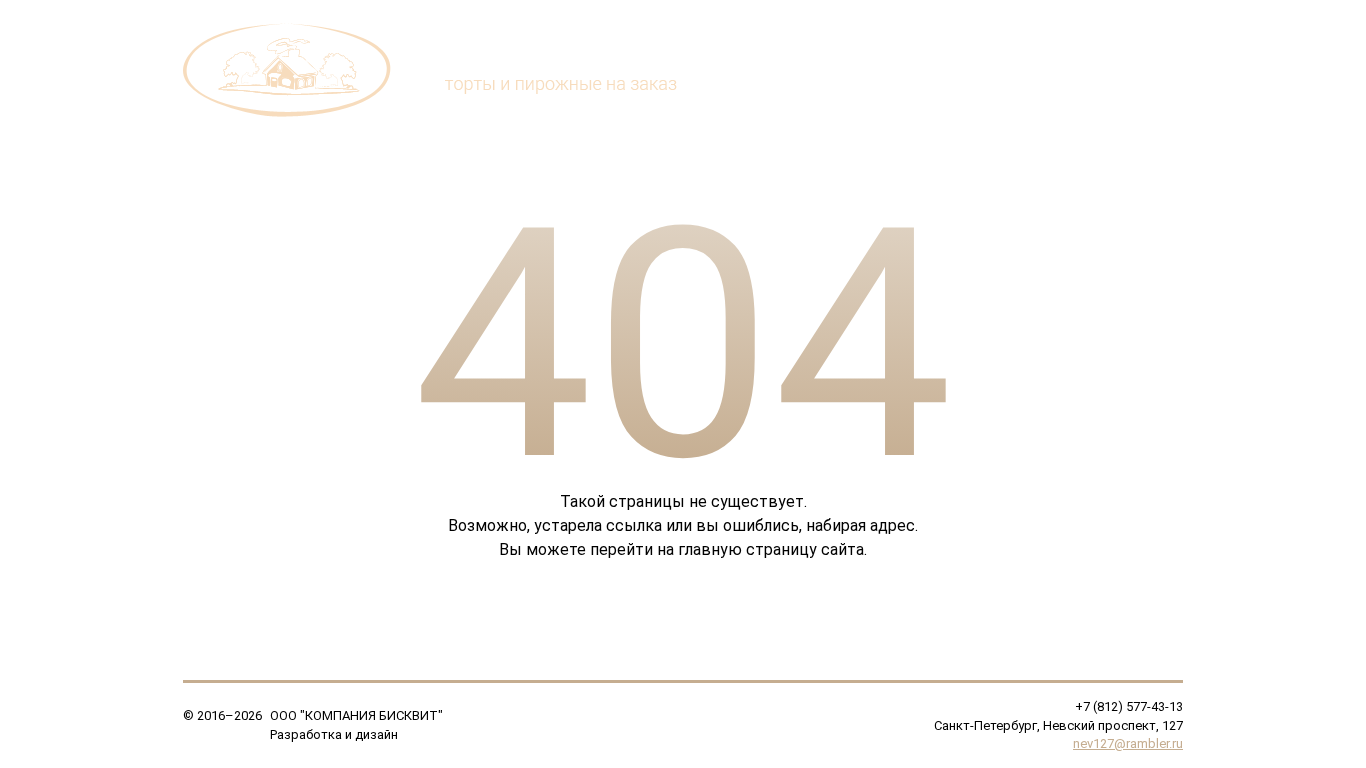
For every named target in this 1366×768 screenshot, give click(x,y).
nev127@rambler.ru (1128, 743)
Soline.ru (426, 734)
